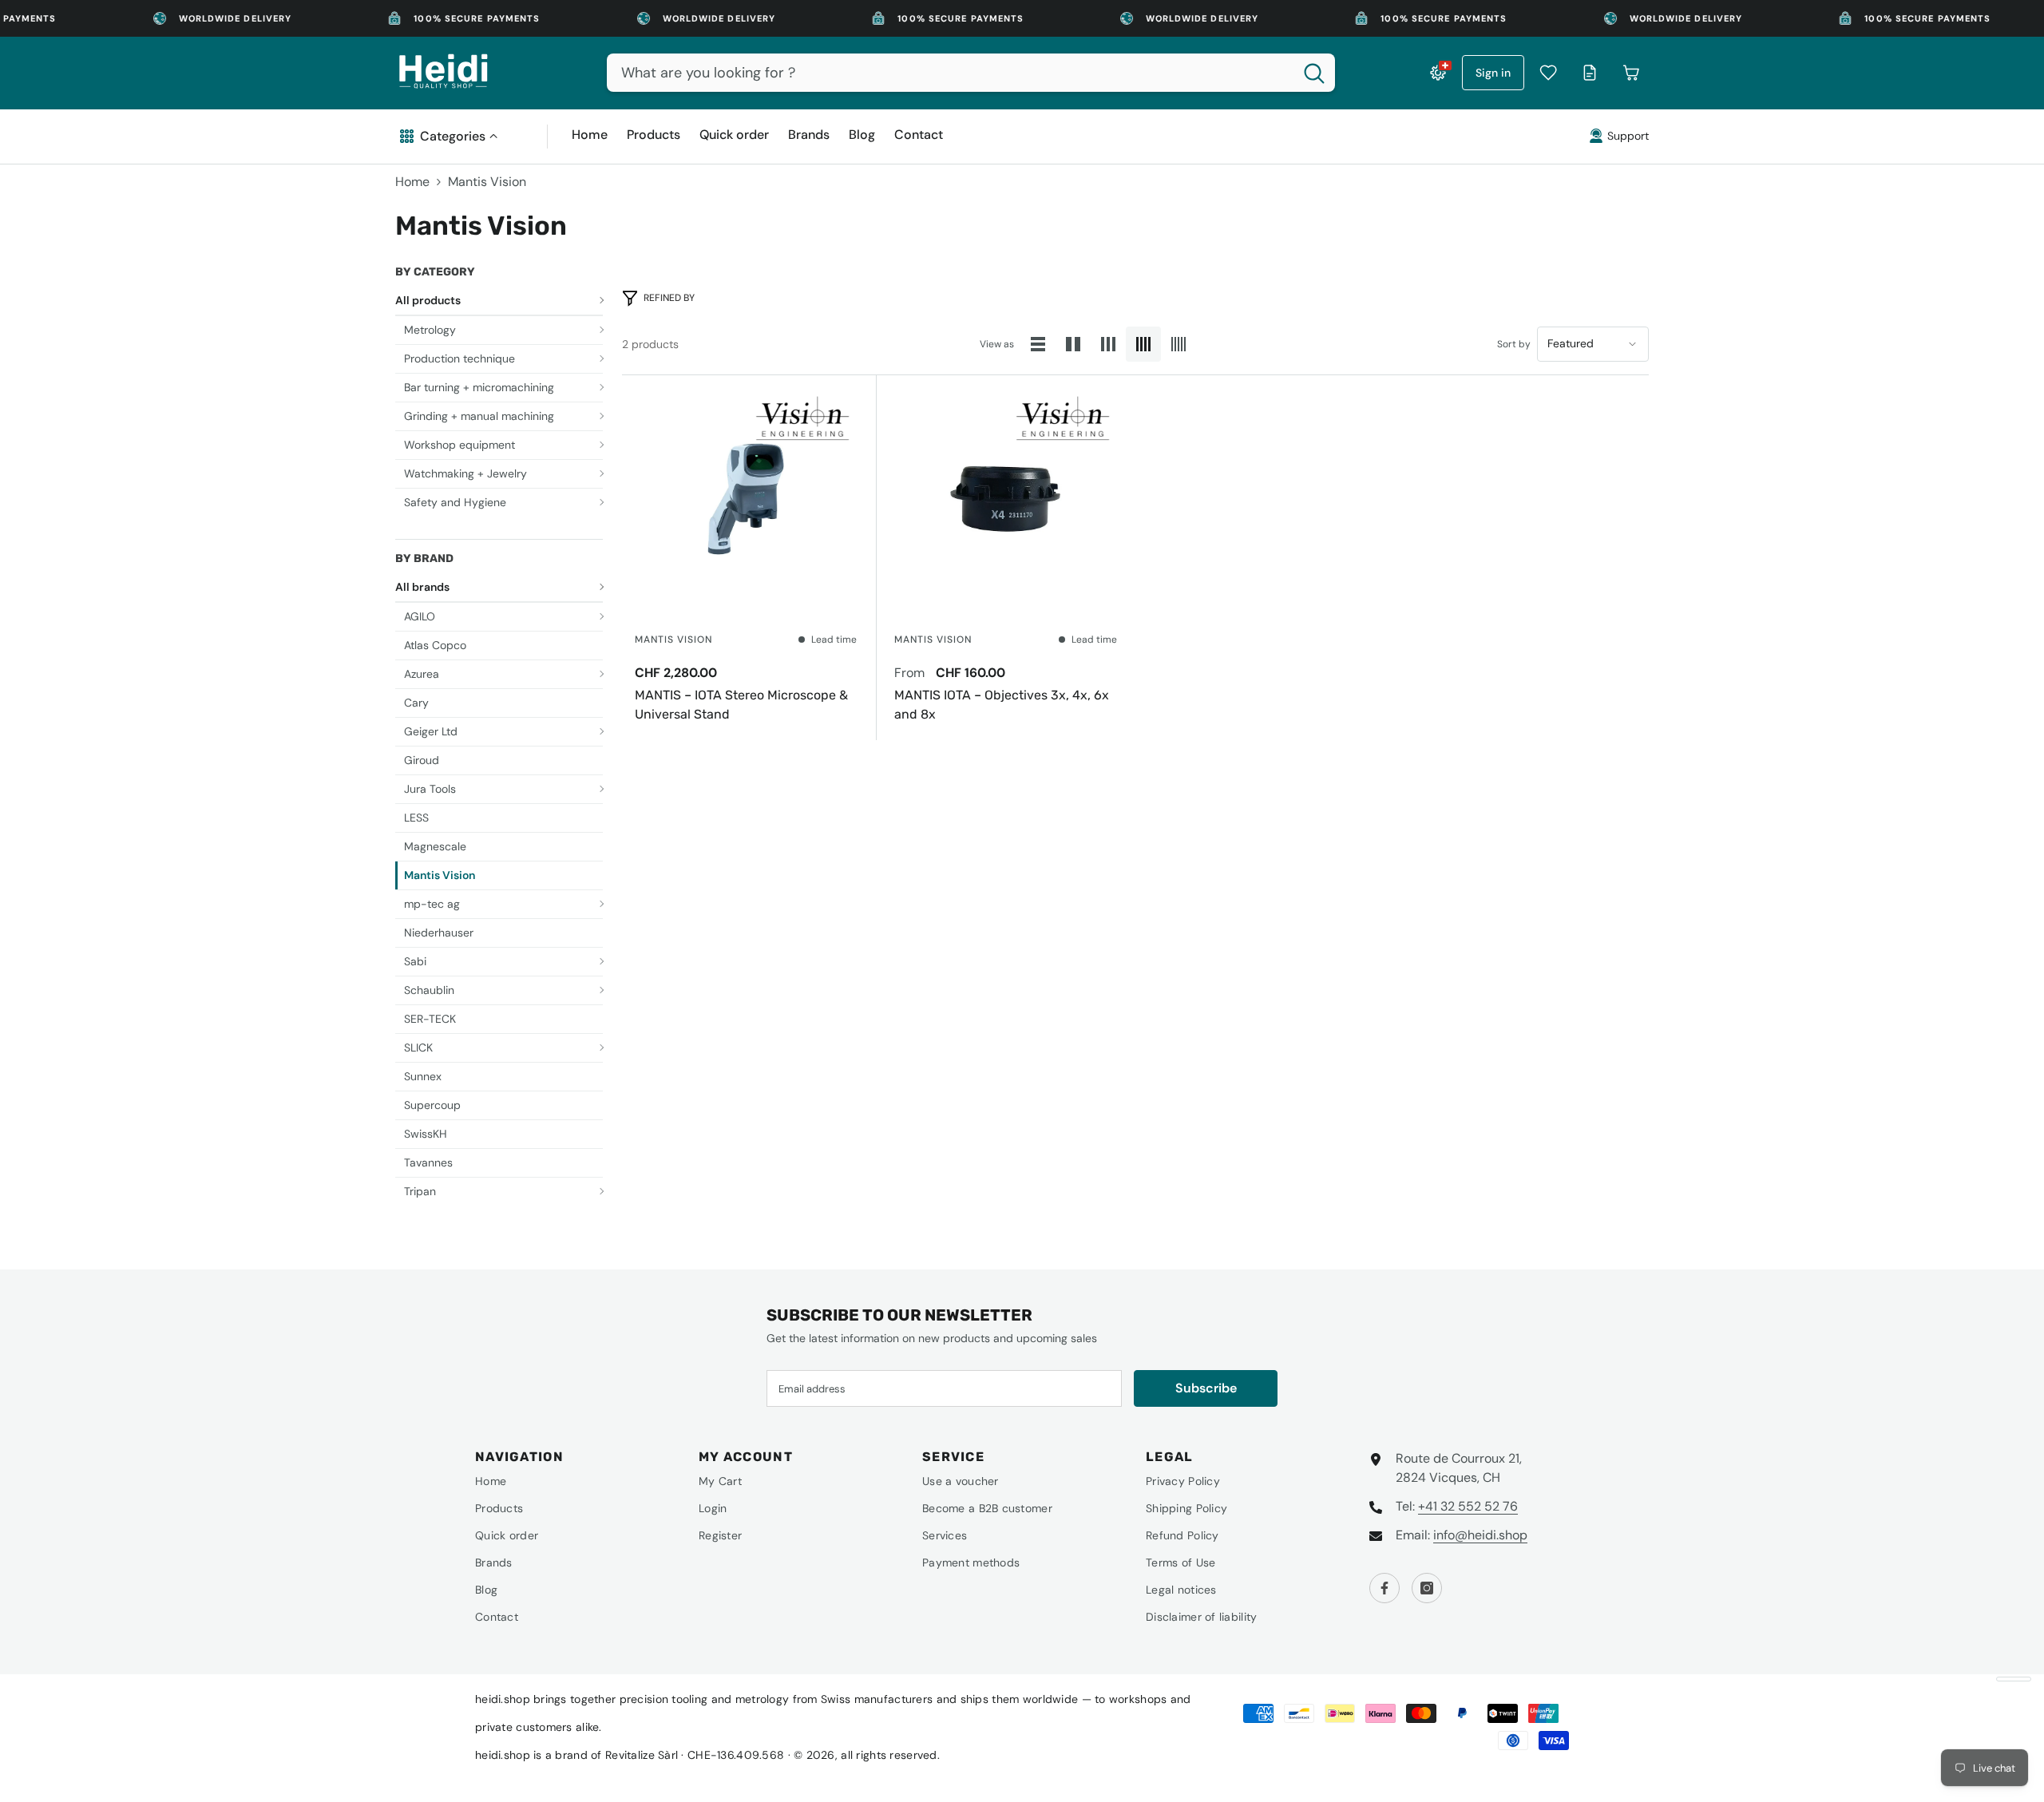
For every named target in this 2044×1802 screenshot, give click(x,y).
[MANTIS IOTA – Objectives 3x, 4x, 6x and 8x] (1005, 499)
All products (428, 300)
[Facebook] (1384, 1588)
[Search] (971, 73)
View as (997, 344)
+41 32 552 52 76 (1468, 1506)
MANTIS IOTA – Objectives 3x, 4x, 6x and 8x (1002, 705)
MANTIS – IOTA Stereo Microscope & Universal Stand (741, 705)
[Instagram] (1427, 1588)
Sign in (1493, 73)
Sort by (1514, 344)
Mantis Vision (487, 182)
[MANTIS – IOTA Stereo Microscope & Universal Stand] (746, 499)
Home (412, 182)
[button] (1038, 344)
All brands (422, 587)
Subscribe (1206, 1388)
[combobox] (950, 73)
